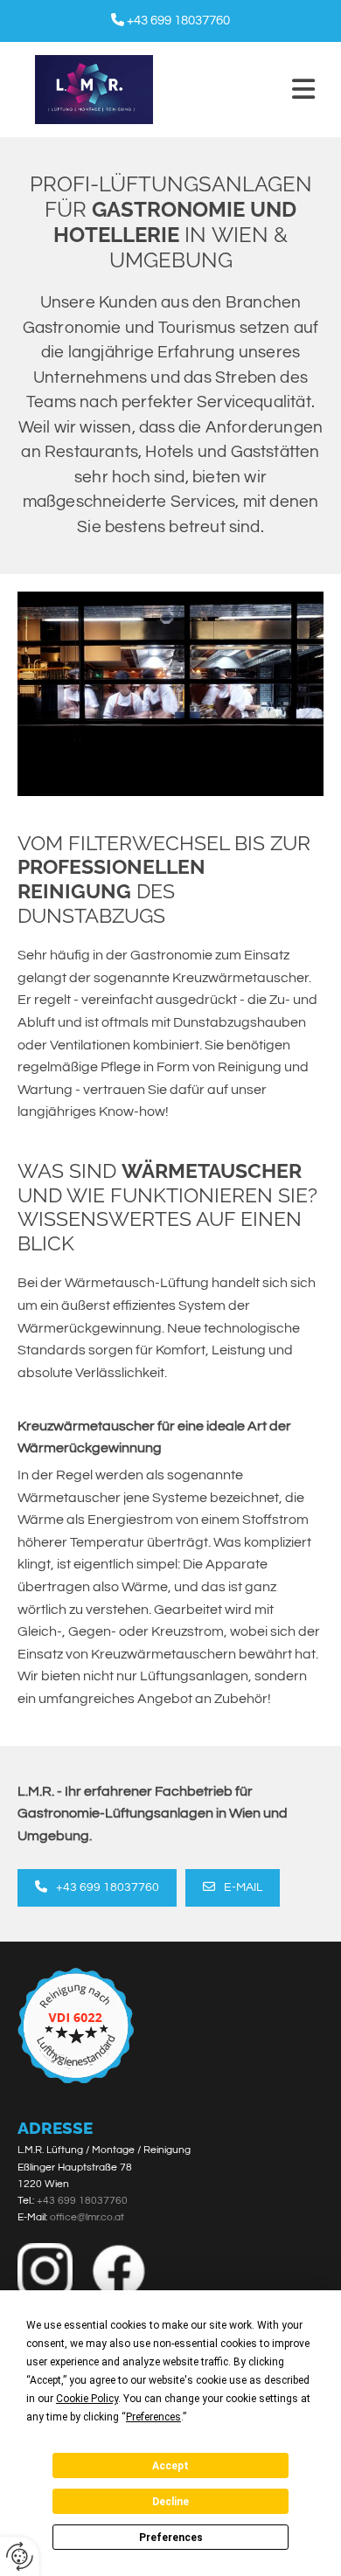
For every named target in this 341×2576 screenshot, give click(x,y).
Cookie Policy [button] (87, 2399)
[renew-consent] (20, 2556)
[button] (247, 90)
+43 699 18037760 (178, 21)
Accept (170, 2466)
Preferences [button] (153, 2417)
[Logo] (94, 90)
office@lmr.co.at (87, 2217)
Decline (170, 2502)
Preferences (171, 2538)
